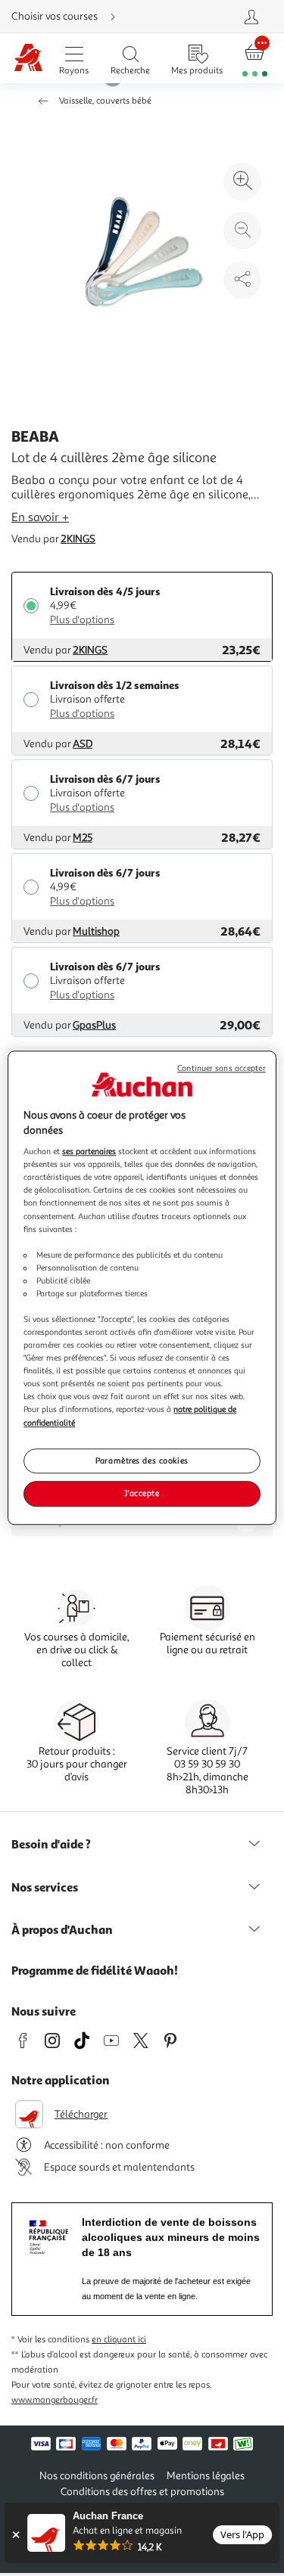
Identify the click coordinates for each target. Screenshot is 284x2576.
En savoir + (40, 517)
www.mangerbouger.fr (55, 2400)
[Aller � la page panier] (255, 59)
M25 (83, 838)
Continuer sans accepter (221, 1068)
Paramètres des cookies (142, 1460)
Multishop (96, 931)
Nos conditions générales (97, 2476)
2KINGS (78, 539)
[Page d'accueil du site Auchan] (28, 59)
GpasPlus (94, 1025)
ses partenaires (89, 1151)
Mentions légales (206, 2476)
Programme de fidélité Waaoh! (95, 1970)
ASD (83, 744)
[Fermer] (16, 2535)
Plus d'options (82, 620)
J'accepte (142, 1494)
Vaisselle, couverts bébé (105, 101)
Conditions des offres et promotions (142, 2492)
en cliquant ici (119, 2340)
